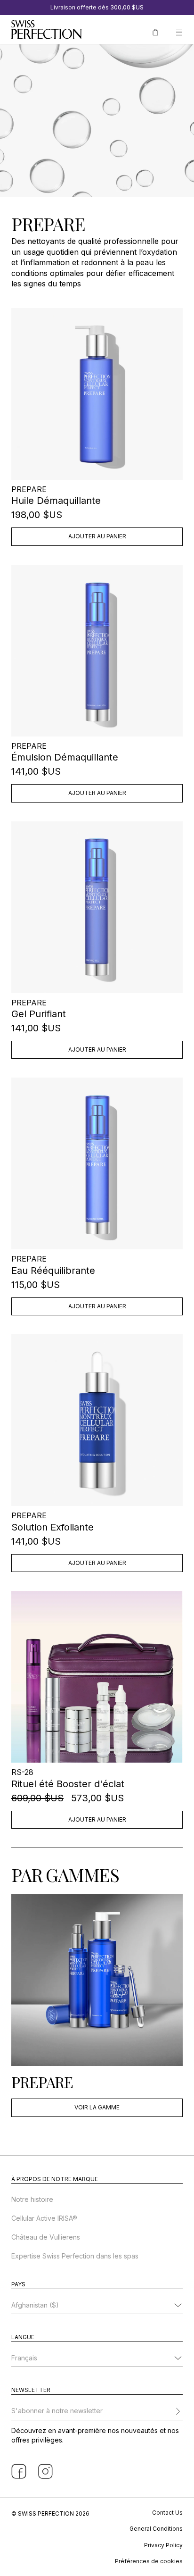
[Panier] (155, 31)
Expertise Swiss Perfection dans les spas (75, 2256)
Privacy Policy (163, 2545)
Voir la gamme (97, 2107)
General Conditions (156, 2529)
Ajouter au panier (97, 536)
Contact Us (167, 2513)
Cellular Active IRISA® (44, 2218)
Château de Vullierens (46, 2237)
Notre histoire (32, 2199)
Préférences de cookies (149, 2561)
